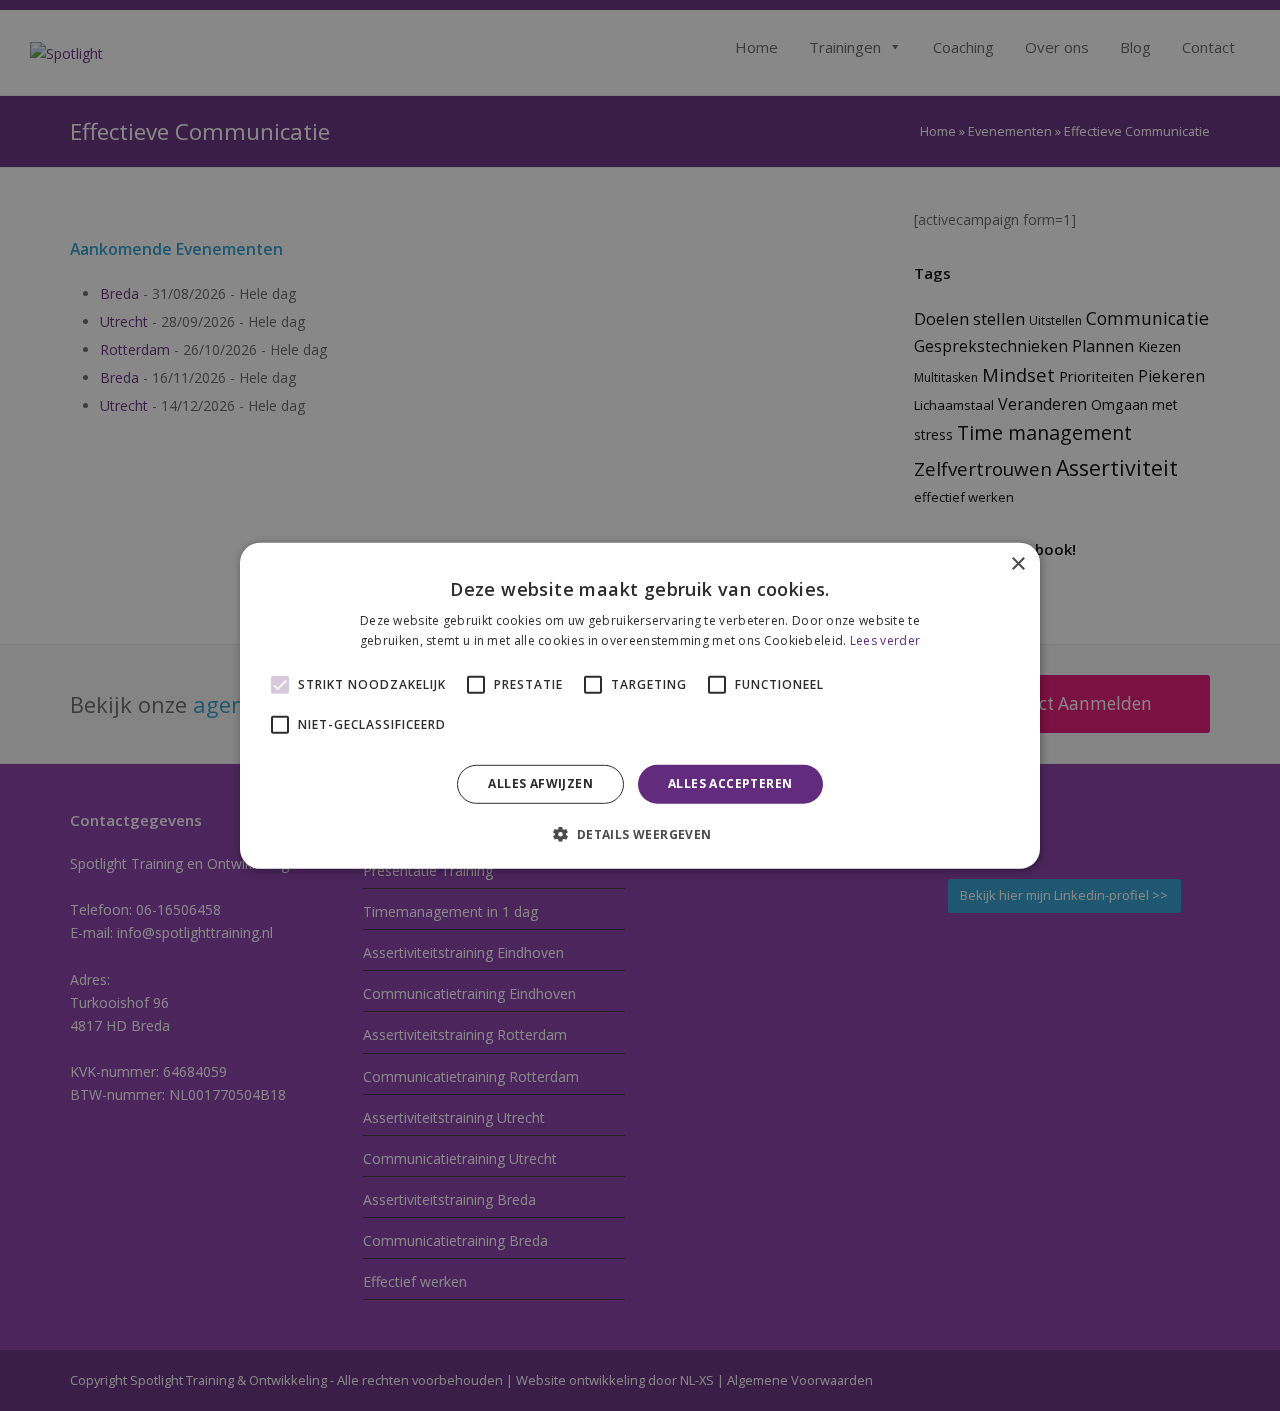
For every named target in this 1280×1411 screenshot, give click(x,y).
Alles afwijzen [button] (540, 783)
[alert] (640, 705)
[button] (639, 834)
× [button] (1017, 563)
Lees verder (885, 640)
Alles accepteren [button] (730, 783)
